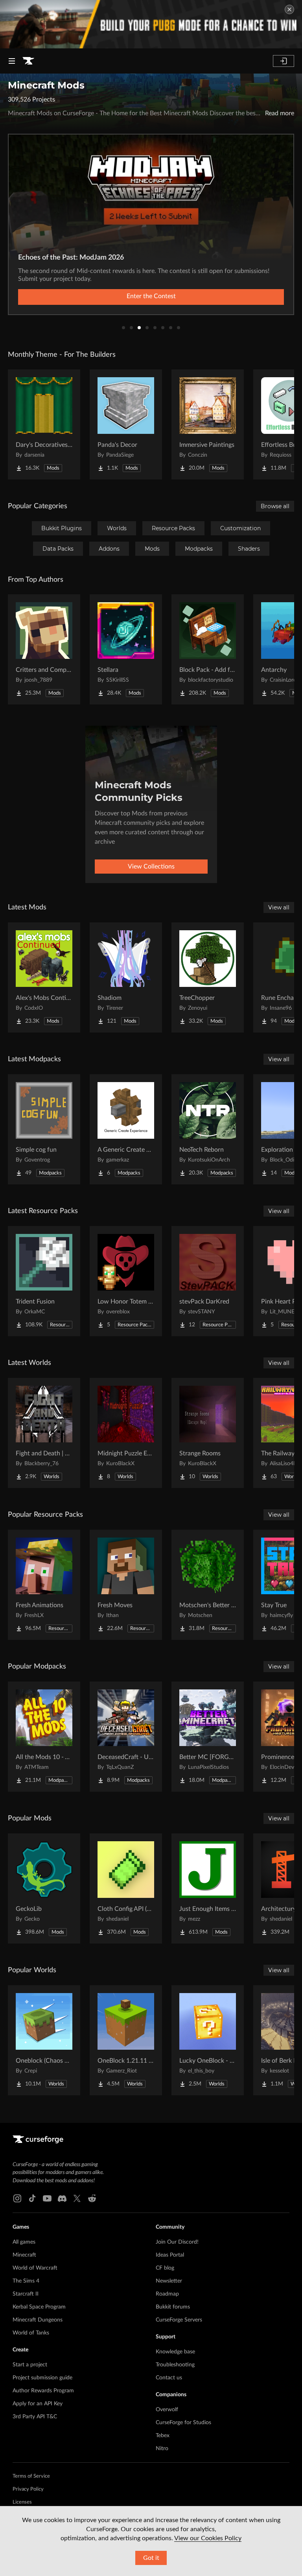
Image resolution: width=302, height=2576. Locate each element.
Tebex (163, 2436)
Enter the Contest (151, 296)
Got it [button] (151, 2558)
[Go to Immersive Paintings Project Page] (208, 424)
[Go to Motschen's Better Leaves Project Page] (208, 1585)
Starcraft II (26, 2294)
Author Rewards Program (43, 2391)
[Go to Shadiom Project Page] (126, 977)
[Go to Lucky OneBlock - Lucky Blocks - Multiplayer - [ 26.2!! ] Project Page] (208, 2040)
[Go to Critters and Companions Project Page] (44, 649)
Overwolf (167, 2410)
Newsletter (169, 2281)
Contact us (169, 2378)
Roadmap (167, 2294)
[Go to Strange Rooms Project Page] (208, 1433)
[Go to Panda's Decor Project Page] (126, 424)
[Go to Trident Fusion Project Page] (44, 1281)
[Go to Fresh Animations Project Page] (44, 1585)
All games (24, 2242)
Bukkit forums (173, 2307)
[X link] (77, 2198)
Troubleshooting (175, 2365)
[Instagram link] (17, 2198)
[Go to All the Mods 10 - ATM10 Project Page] (44, 1737)
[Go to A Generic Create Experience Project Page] (126, 1129)
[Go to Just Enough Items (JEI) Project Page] (208, 1888)
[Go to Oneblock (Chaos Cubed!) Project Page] (44, 2040)
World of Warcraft (35, 2268)
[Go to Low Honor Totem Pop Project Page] (126, 1281)
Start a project (30, 2365)
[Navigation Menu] (12, 61)
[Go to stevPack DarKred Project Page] (208, 1281)
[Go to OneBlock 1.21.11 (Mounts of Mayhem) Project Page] (126, 2040)
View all (279, 907)
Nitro (162, 2449)
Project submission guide (42, 2378)
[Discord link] (62, 2198)
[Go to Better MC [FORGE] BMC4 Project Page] (208, 1737)
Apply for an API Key (38, 2404)
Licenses (22, 2502)
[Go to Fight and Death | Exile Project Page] (44, 1433)
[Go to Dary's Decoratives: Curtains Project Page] (44, 424)
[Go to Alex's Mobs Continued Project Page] (44, 977)
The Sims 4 (26, 2281)
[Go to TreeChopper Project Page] (208, 977)
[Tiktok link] (32, 2198)
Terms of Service (31, 2476)
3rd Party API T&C (35, 2417)
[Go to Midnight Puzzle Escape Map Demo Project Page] (126, 1433)
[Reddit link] (92, 2198)
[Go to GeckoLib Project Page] (44, 1888)
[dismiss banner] (289, 9)
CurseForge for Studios (183, 2423)
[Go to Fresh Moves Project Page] (126, 1585)
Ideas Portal (170, 2255)
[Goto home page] (28, 61)
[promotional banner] (151, 24)
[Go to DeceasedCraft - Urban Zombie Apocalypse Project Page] (126, 1737)
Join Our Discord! (177, 2242)
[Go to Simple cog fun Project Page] (44, 1129)
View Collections (151, 867)
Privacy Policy (28, 2489)
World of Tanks (31, 2333)
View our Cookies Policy (208, 2538)
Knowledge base (175, 2352)
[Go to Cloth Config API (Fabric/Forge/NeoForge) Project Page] (126, 1888)
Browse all (275, 506)
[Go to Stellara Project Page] (126, 649)
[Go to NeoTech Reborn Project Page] (208, 1129)
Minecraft (24, 2255)
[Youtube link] (47, 2198)
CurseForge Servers (179, 2320)
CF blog (165, 2268)
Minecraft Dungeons (38, 2320)
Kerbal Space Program (39, 2307)
